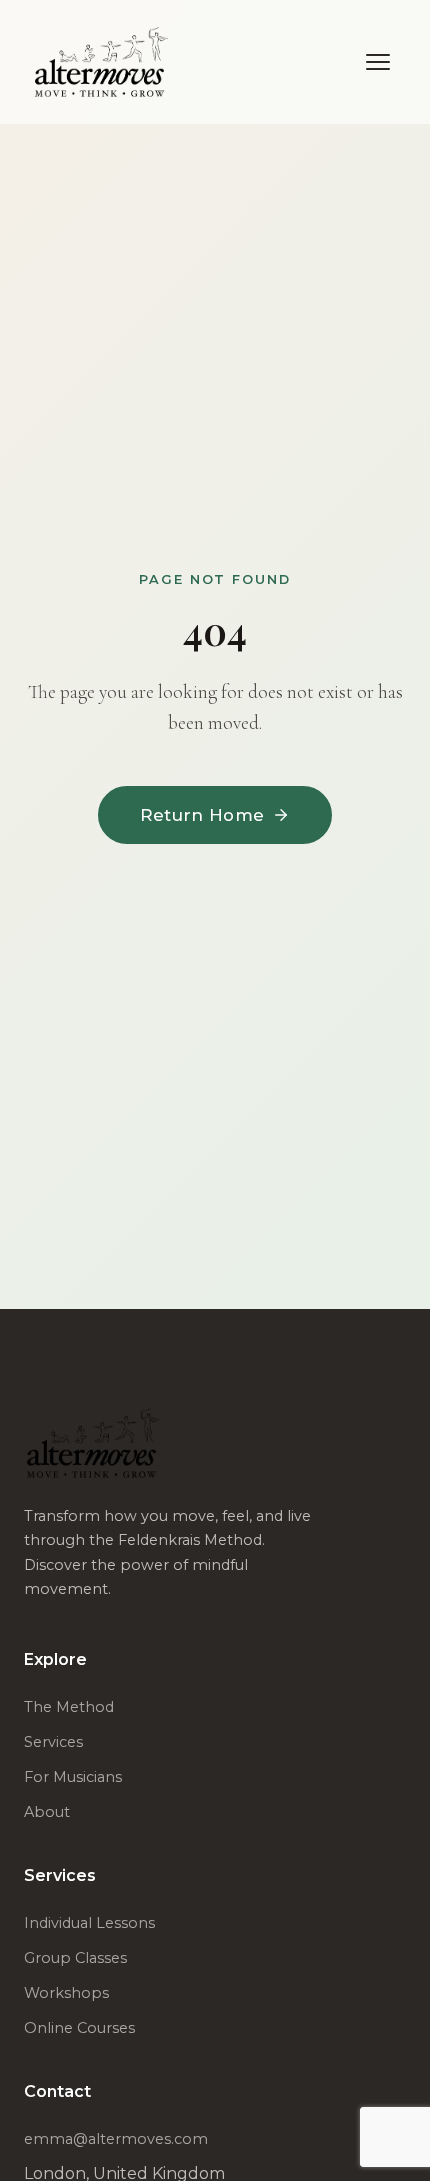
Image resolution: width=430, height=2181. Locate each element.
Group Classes (75, 1958)
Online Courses (79, 2028)
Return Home (202, 815)
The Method (69, 1707)
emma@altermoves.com (116, 2139)
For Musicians (73, 1777)
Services (53, 1742)
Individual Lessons (89, 1923)
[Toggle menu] (378, 62)
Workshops (66, 1993)
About (47, 1812)
